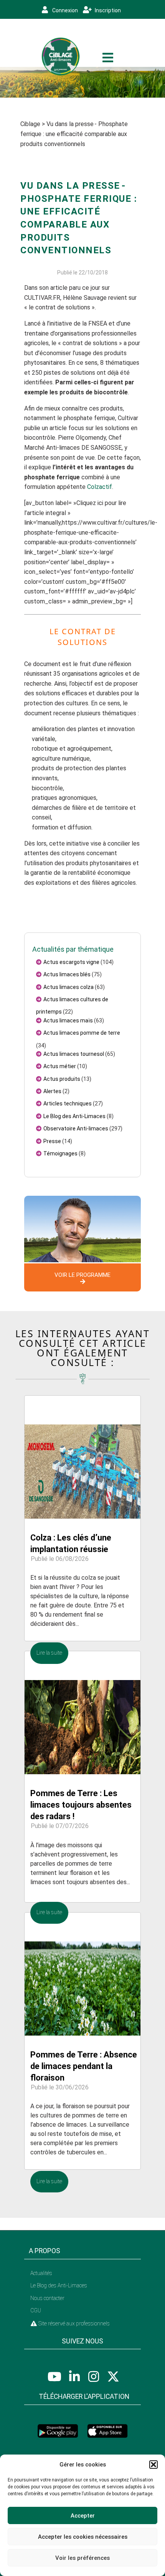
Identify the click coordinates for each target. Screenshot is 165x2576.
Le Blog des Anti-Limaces (74, 1116)
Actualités (41, 2273)
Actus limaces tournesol (74, 1054)
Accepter (83, 2516)
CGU (36, 2310)
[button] (153, 2465)
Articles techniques (68, 1104)
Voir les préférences (82, 2558)
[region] (82, 82)
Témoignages (60, 1153)
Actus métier (60, 1066)
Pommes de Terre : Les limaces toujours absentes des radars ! (81, 1805)
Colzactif (100, 487)
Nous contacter (47, 2298)
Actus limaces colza (68, 987)
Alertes (52, 1091)
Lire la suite (49, 1653)
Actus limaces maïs (68, 1020)
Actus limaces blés (67, 974)
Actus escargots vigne (71, 962)
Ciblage (30, 124)
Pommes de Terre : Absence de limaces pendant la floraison (84, 2066)
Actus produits (62, 1079)
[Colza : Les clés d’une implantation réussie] (82, 1456)
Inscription (107, 10)
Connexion (64, 10)
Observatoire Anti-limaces (76, 1128)
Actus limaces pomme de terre (82, 1033)
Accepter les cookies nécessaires (83, 2537)
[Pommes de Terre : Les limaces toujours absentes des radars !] (82, 1712)
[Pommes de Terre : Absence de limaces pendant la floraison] (82, 1974)
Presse (52, 1141)
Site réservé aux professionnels (73, 2323)
